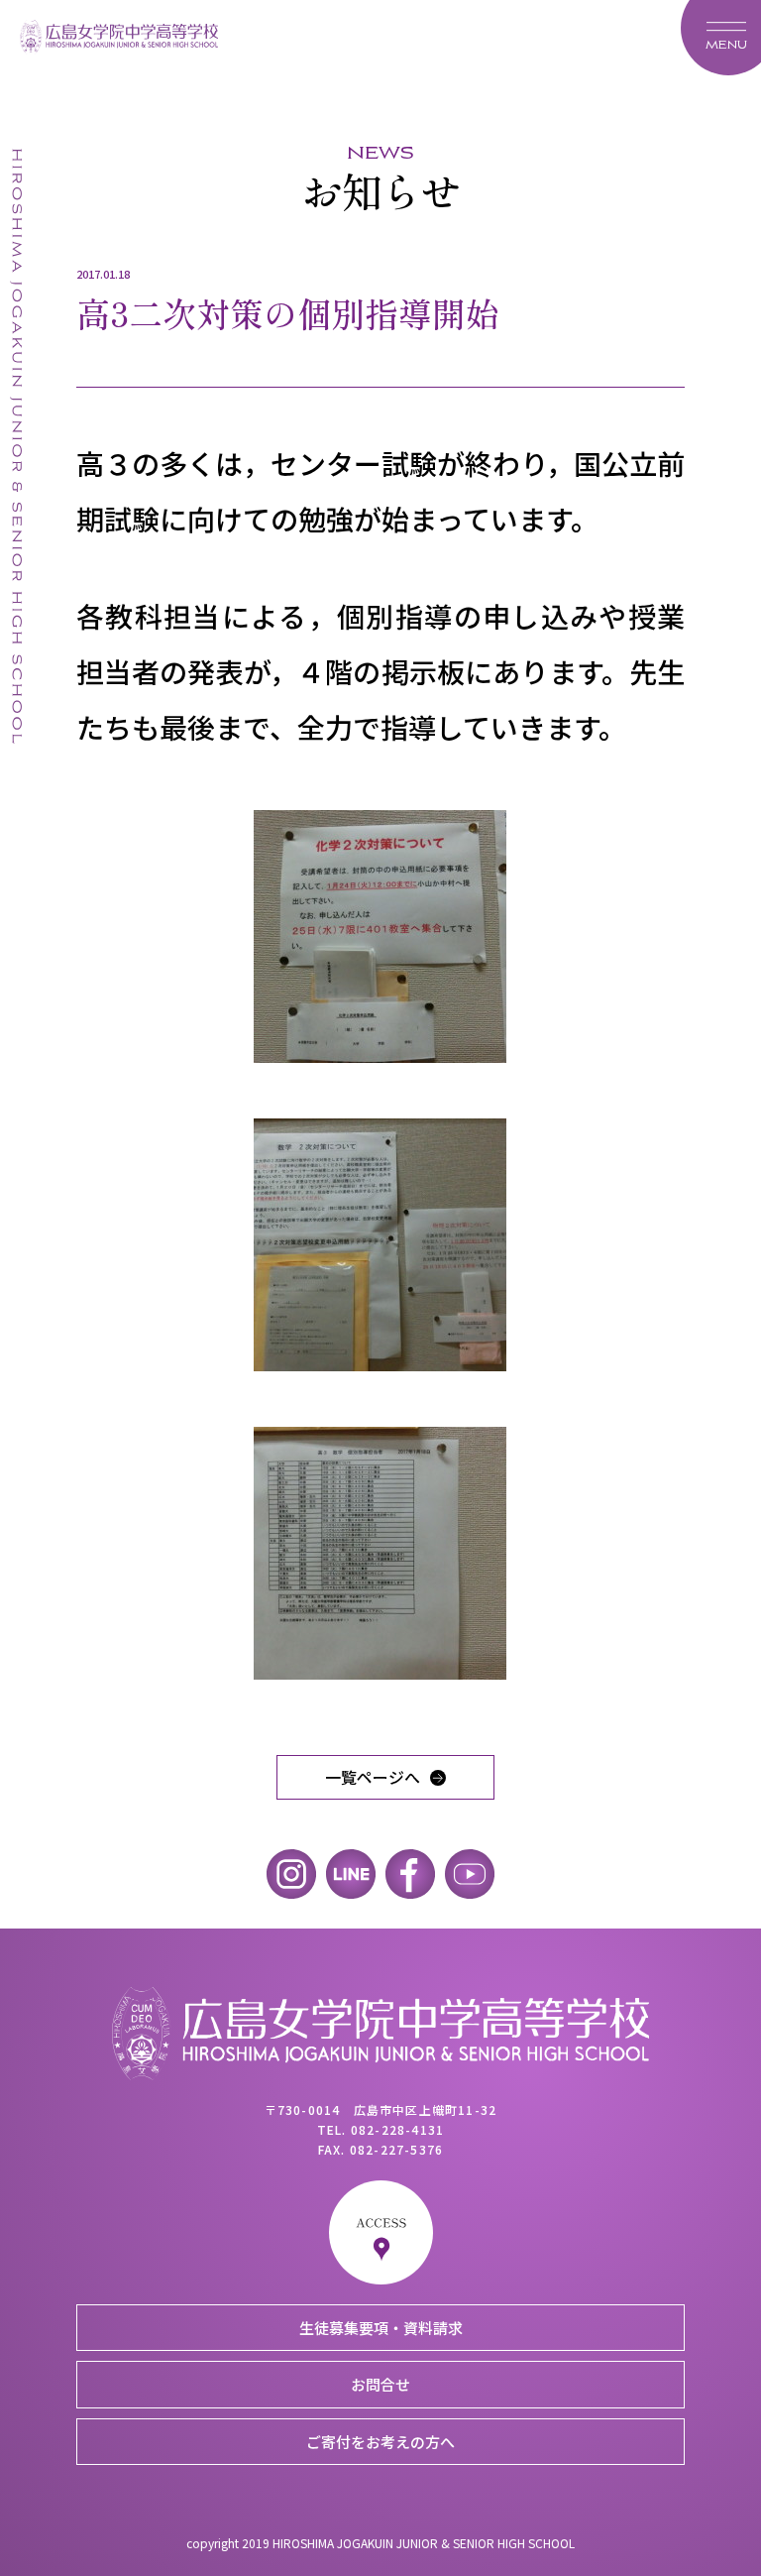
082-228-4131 (397, 2129)
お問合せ (380, 2384)
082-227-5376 (396, 2149)
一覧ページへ (373, 1777)
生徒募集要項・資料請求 (381, 2328)
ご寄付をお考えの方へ (380, 2442)
